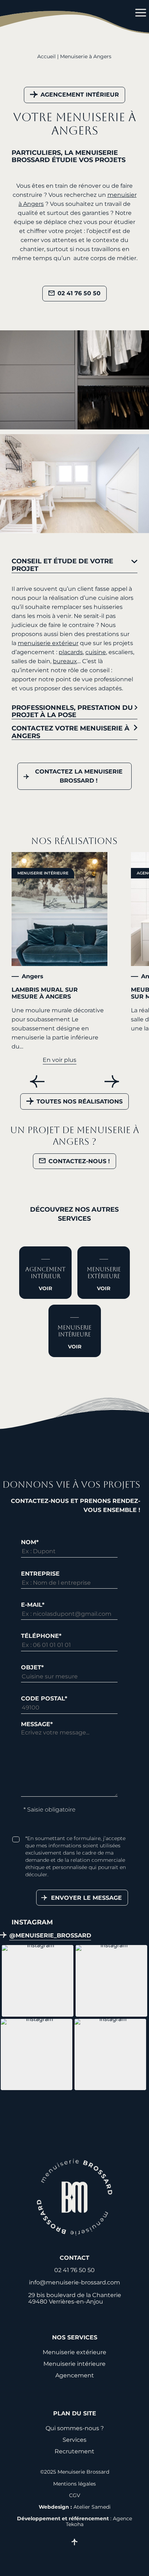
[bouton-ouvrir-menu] (135, 13)
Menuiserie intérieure (43, 873)
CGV (75, 2495)
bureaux (65, 661)
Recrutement (74, 2451)
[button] (38, 1981)
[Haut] (74, 2543)
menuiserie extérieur (48, 643)
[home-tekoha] (75, 2198)
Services (74, 2440)
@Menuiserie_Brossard (50, 1936)
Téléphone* (41, 1636)
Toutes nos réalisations (80, 1101)
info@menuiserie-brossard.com (74, 2282)
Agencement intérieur (80, 95)
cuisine (96, 652)
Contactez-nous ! (79, 1161)
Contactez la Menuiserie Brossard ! (79, 776)
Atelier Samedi (92, 2507)
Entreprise (40, 1574)
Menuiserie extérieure (74, 2352)
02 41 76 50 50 (79, 293)
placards (71, 652)
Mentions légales (74, 2484)
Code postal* (44, 1698)
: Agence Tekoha (74, 2521)
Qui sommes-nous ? (75, 2428)
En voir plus (59, 1060)
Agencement (75, 2375)
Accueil (46, 56)
